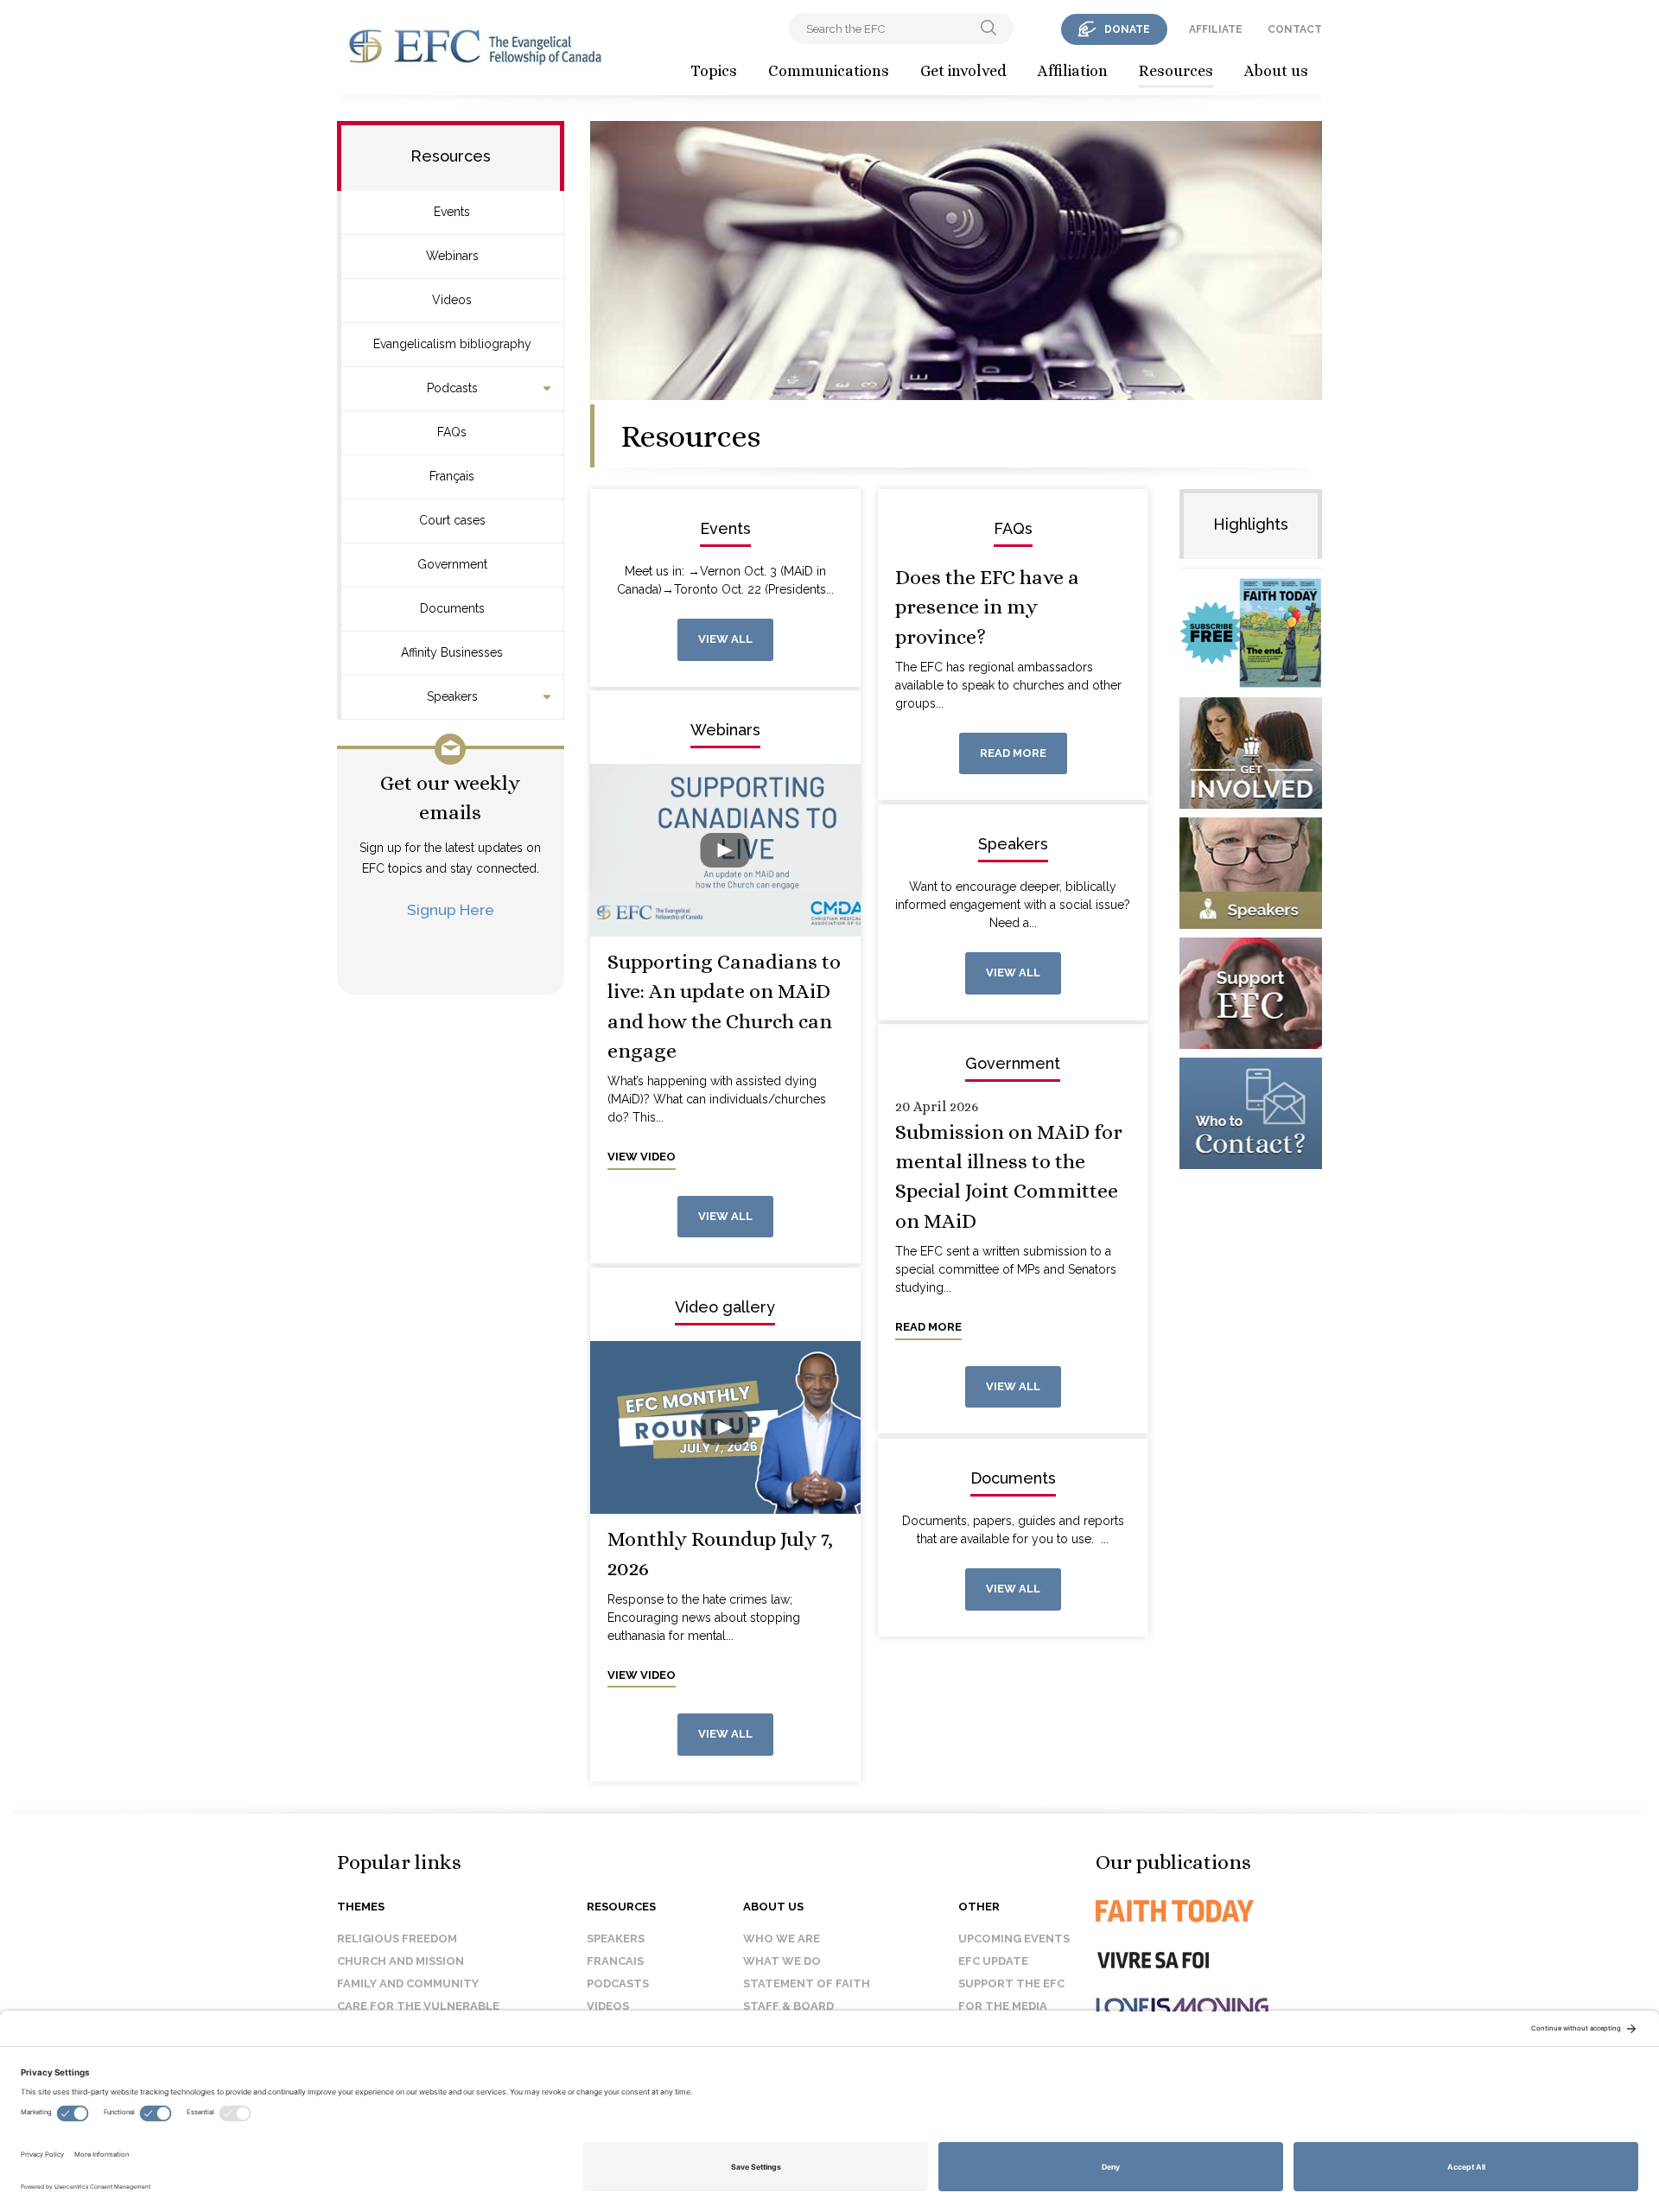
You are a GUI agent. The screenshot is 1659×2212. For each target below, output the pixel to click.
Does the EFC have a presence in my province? (987, 607)
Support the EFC (1011, 1983)
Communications (829, 71)
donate (1127, 29)
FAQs (452, 432)
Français (452, 476)
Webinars (452, 256)
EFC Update (993, 1961)
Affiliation (1073, 71)
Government (452, 564)
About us (1276, 71)
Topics (714, 71)
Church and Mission (400, 1961)
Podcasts (452, 388)
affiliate (1216, 29)
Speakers (452, 696)
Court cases (452, 520)
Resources (1176, 71)
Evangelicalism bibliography (452, 344)
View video (642, 1157)
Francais (615, 1961)
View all (725, 639)
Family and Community (408, 1983)
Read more (1013, 753)
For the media (1003, 2006)
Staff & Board (788, 2006)
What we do (782, 1961)
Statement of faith (807, 1983)
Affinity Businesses (452, 652)
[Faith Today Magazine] (1209, 1911)
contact (1295, 29)
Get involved (963, 71)
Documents (452, 608)
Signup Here (451, 909)
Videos (452, 300)
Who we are (782, 1939)
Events (452, 212)
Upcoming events (1014, 1939)
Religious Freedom (397, 1939)
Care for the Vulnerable (418, 2006)
